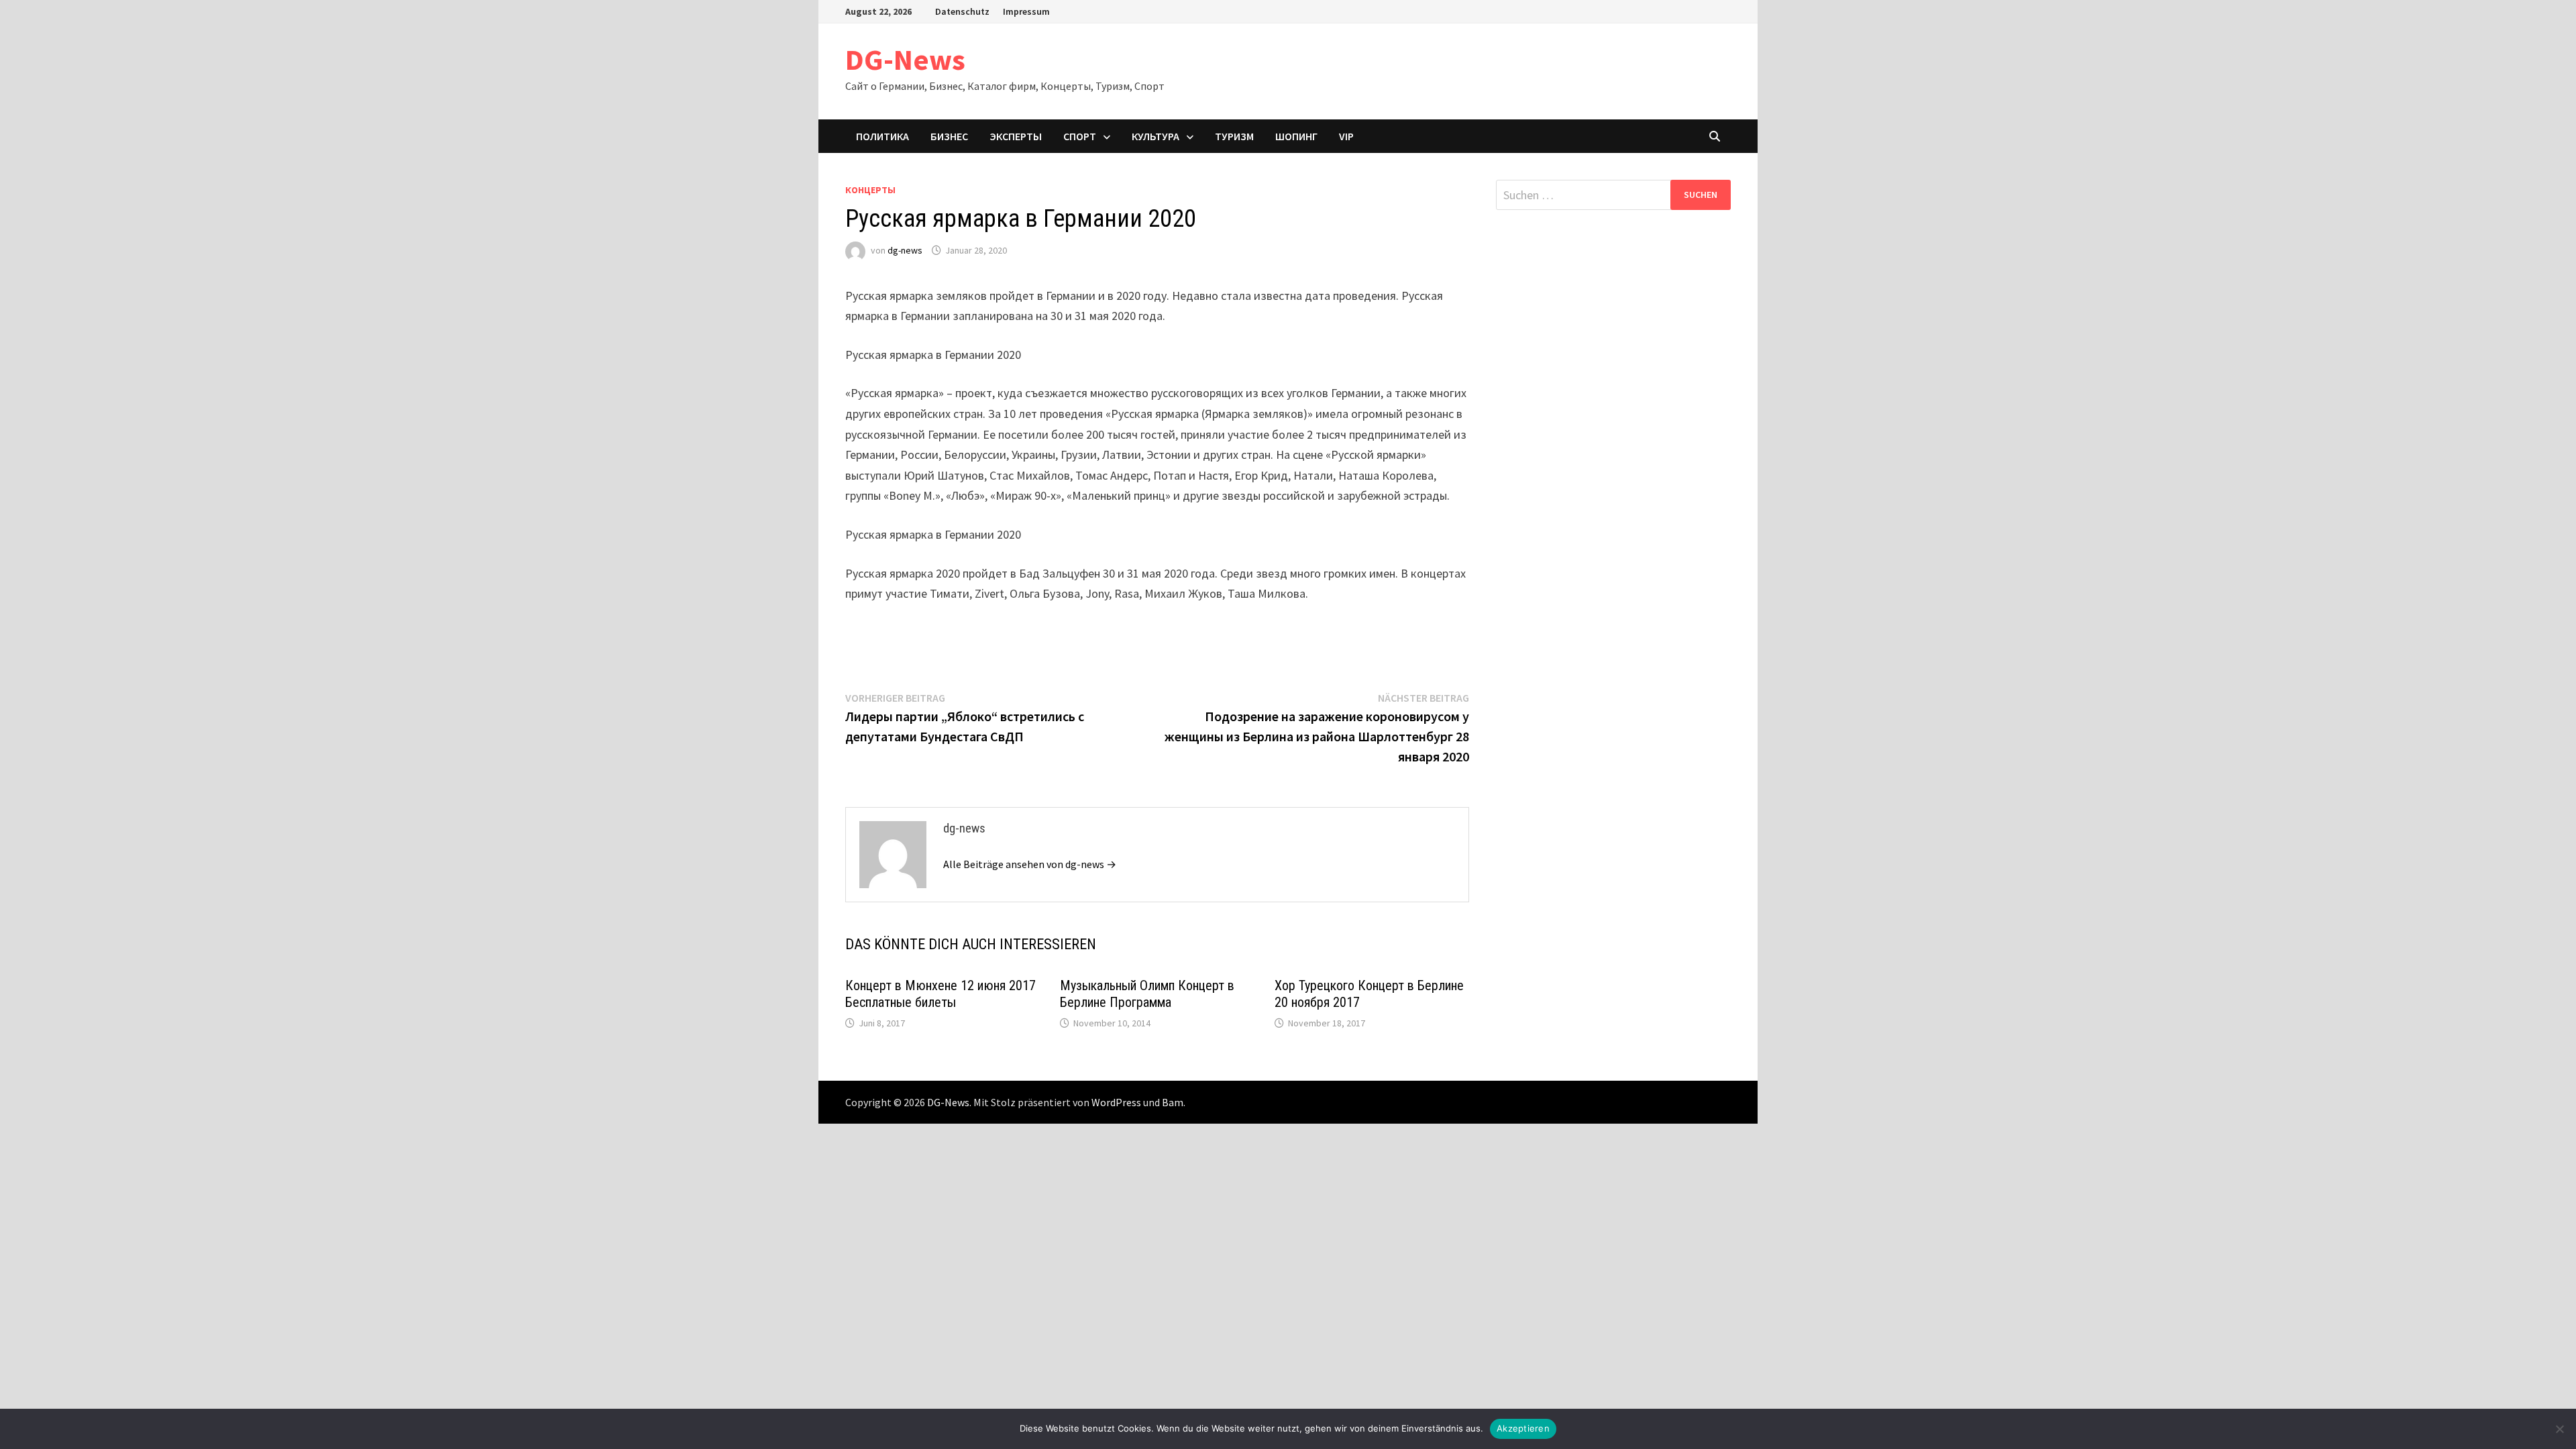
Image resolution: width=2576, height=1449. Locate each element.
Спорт (1080, 136)
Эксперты (1016, 136)
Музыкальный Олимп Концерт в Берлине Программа (1147, 994)
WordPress (1116, 1102)
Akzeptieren (1523, 1428)
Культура (1156, 136)
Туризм (1234, 136)
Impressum (1026, 11)
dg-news (905, 250)
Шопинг (1296, 136)
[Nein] (2559, 1429)
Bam (1173, 1102)
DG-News (905, 59)
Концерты (870, 190)
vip (1346, 136)
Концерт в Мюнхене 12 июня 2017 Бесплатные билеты (941, 994)
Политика (882, 136)
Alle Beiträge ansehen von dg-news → (1030, 864)
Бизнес (949, 136)
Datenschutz (962, 11)
